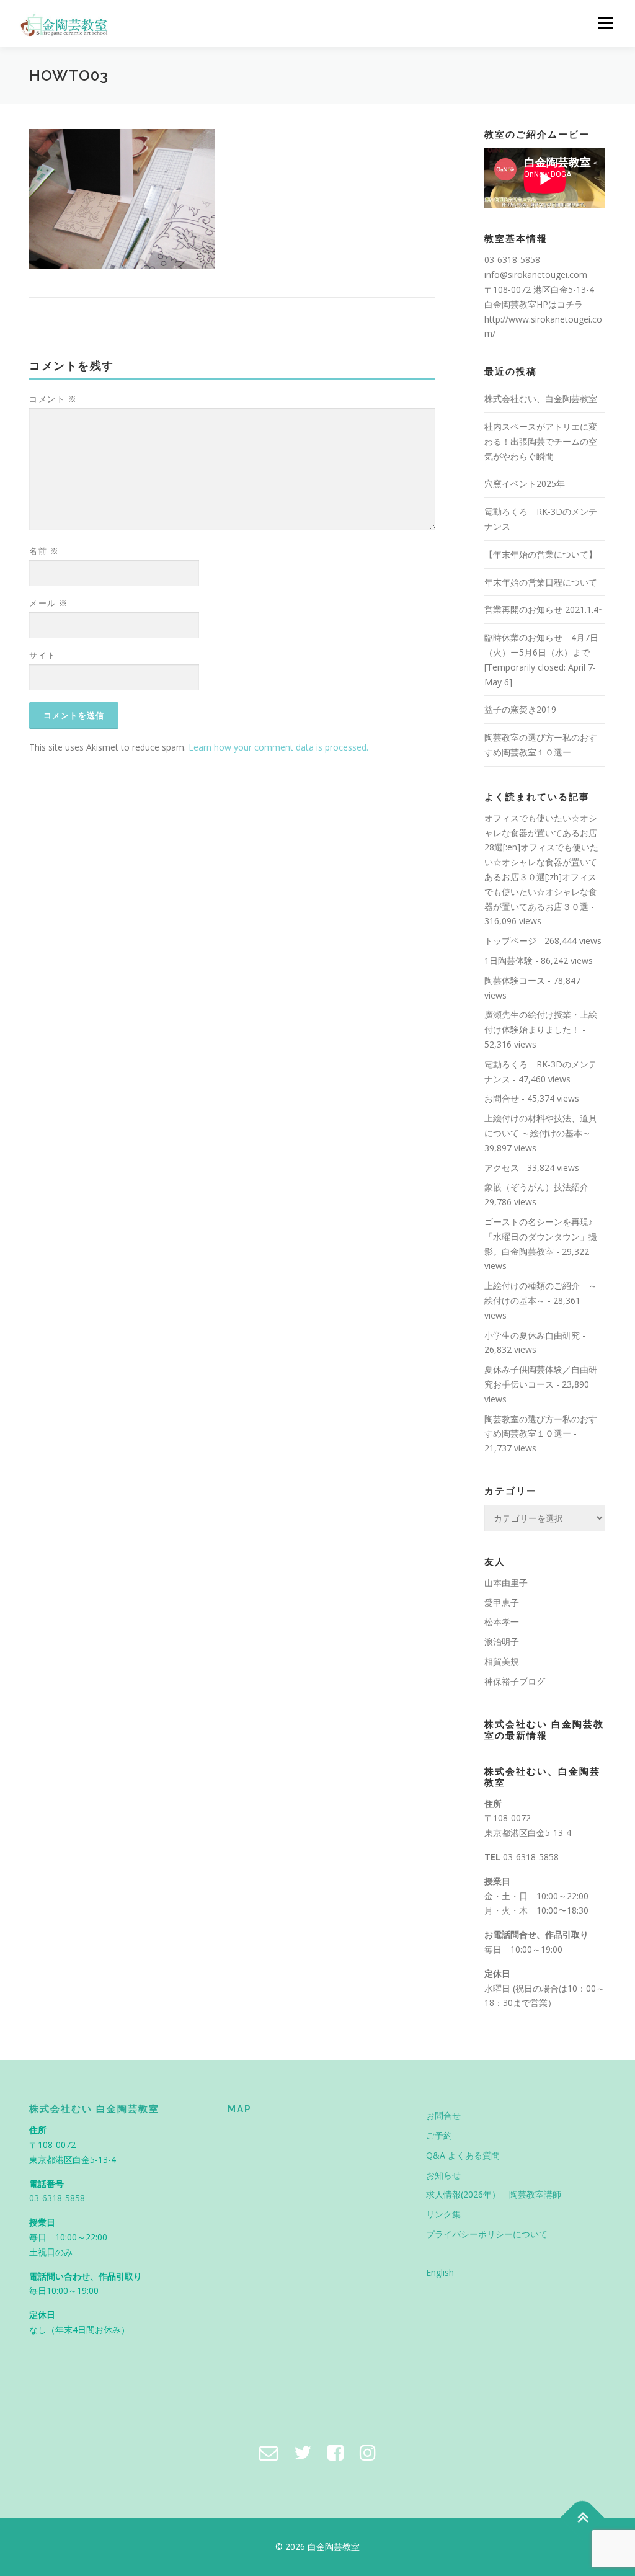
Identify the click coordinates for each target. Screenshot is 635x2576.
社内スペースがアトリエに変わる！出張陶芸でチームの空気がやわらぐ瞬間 (541, 441)
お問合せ (502, 1098)
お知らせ (443, 2175)
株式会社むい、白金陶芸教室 (541, 399)
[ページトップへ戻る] (583, 2517)
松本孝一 (502, 1622)
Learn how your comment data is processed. (278, 747)
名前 (44, 551)
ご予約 (439, 2135)
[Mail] (269, 2452)
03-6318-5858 (531, 1857)
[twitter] (303, 2452)
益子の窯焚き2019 (520, 709)
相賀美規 (502, 1661)
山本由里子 (506, 1583)
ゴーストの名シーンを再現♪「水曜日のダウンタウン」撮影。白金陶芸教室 (541, 1237)
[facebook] (335, 2452)
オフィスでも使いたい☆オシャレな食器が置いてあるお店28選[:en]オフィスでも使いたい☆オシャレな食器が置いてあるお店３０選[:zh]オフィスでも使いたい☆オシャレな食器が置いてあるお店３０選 (541, 862)
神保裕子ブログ (515, 1681)
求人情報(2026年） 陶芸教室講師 (494, 2194)
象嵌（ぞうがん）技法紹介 (536, 1187)
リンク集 (443, 2214)
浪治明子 (502, 1642)
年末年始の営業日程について (541, 582)
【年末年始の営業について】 (541, 554)
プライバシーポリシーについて (487, 2234)
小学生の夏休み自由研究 (532, 1335)
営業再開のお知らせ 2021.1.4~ (544, 609)
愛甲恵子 (502, 1602)
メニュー (606, 23)
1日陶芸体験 (508, 960)
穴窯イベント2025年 (525, 484)
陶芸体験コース (515, 980)
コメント (53, 399)
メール (49, 603)
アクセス (502, 1168)
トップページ (510, 941)
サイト (43, 655)
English (440, 2272)
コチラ (570, 304)
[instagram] (368, 2452)
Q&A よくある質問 (463, 2155)
